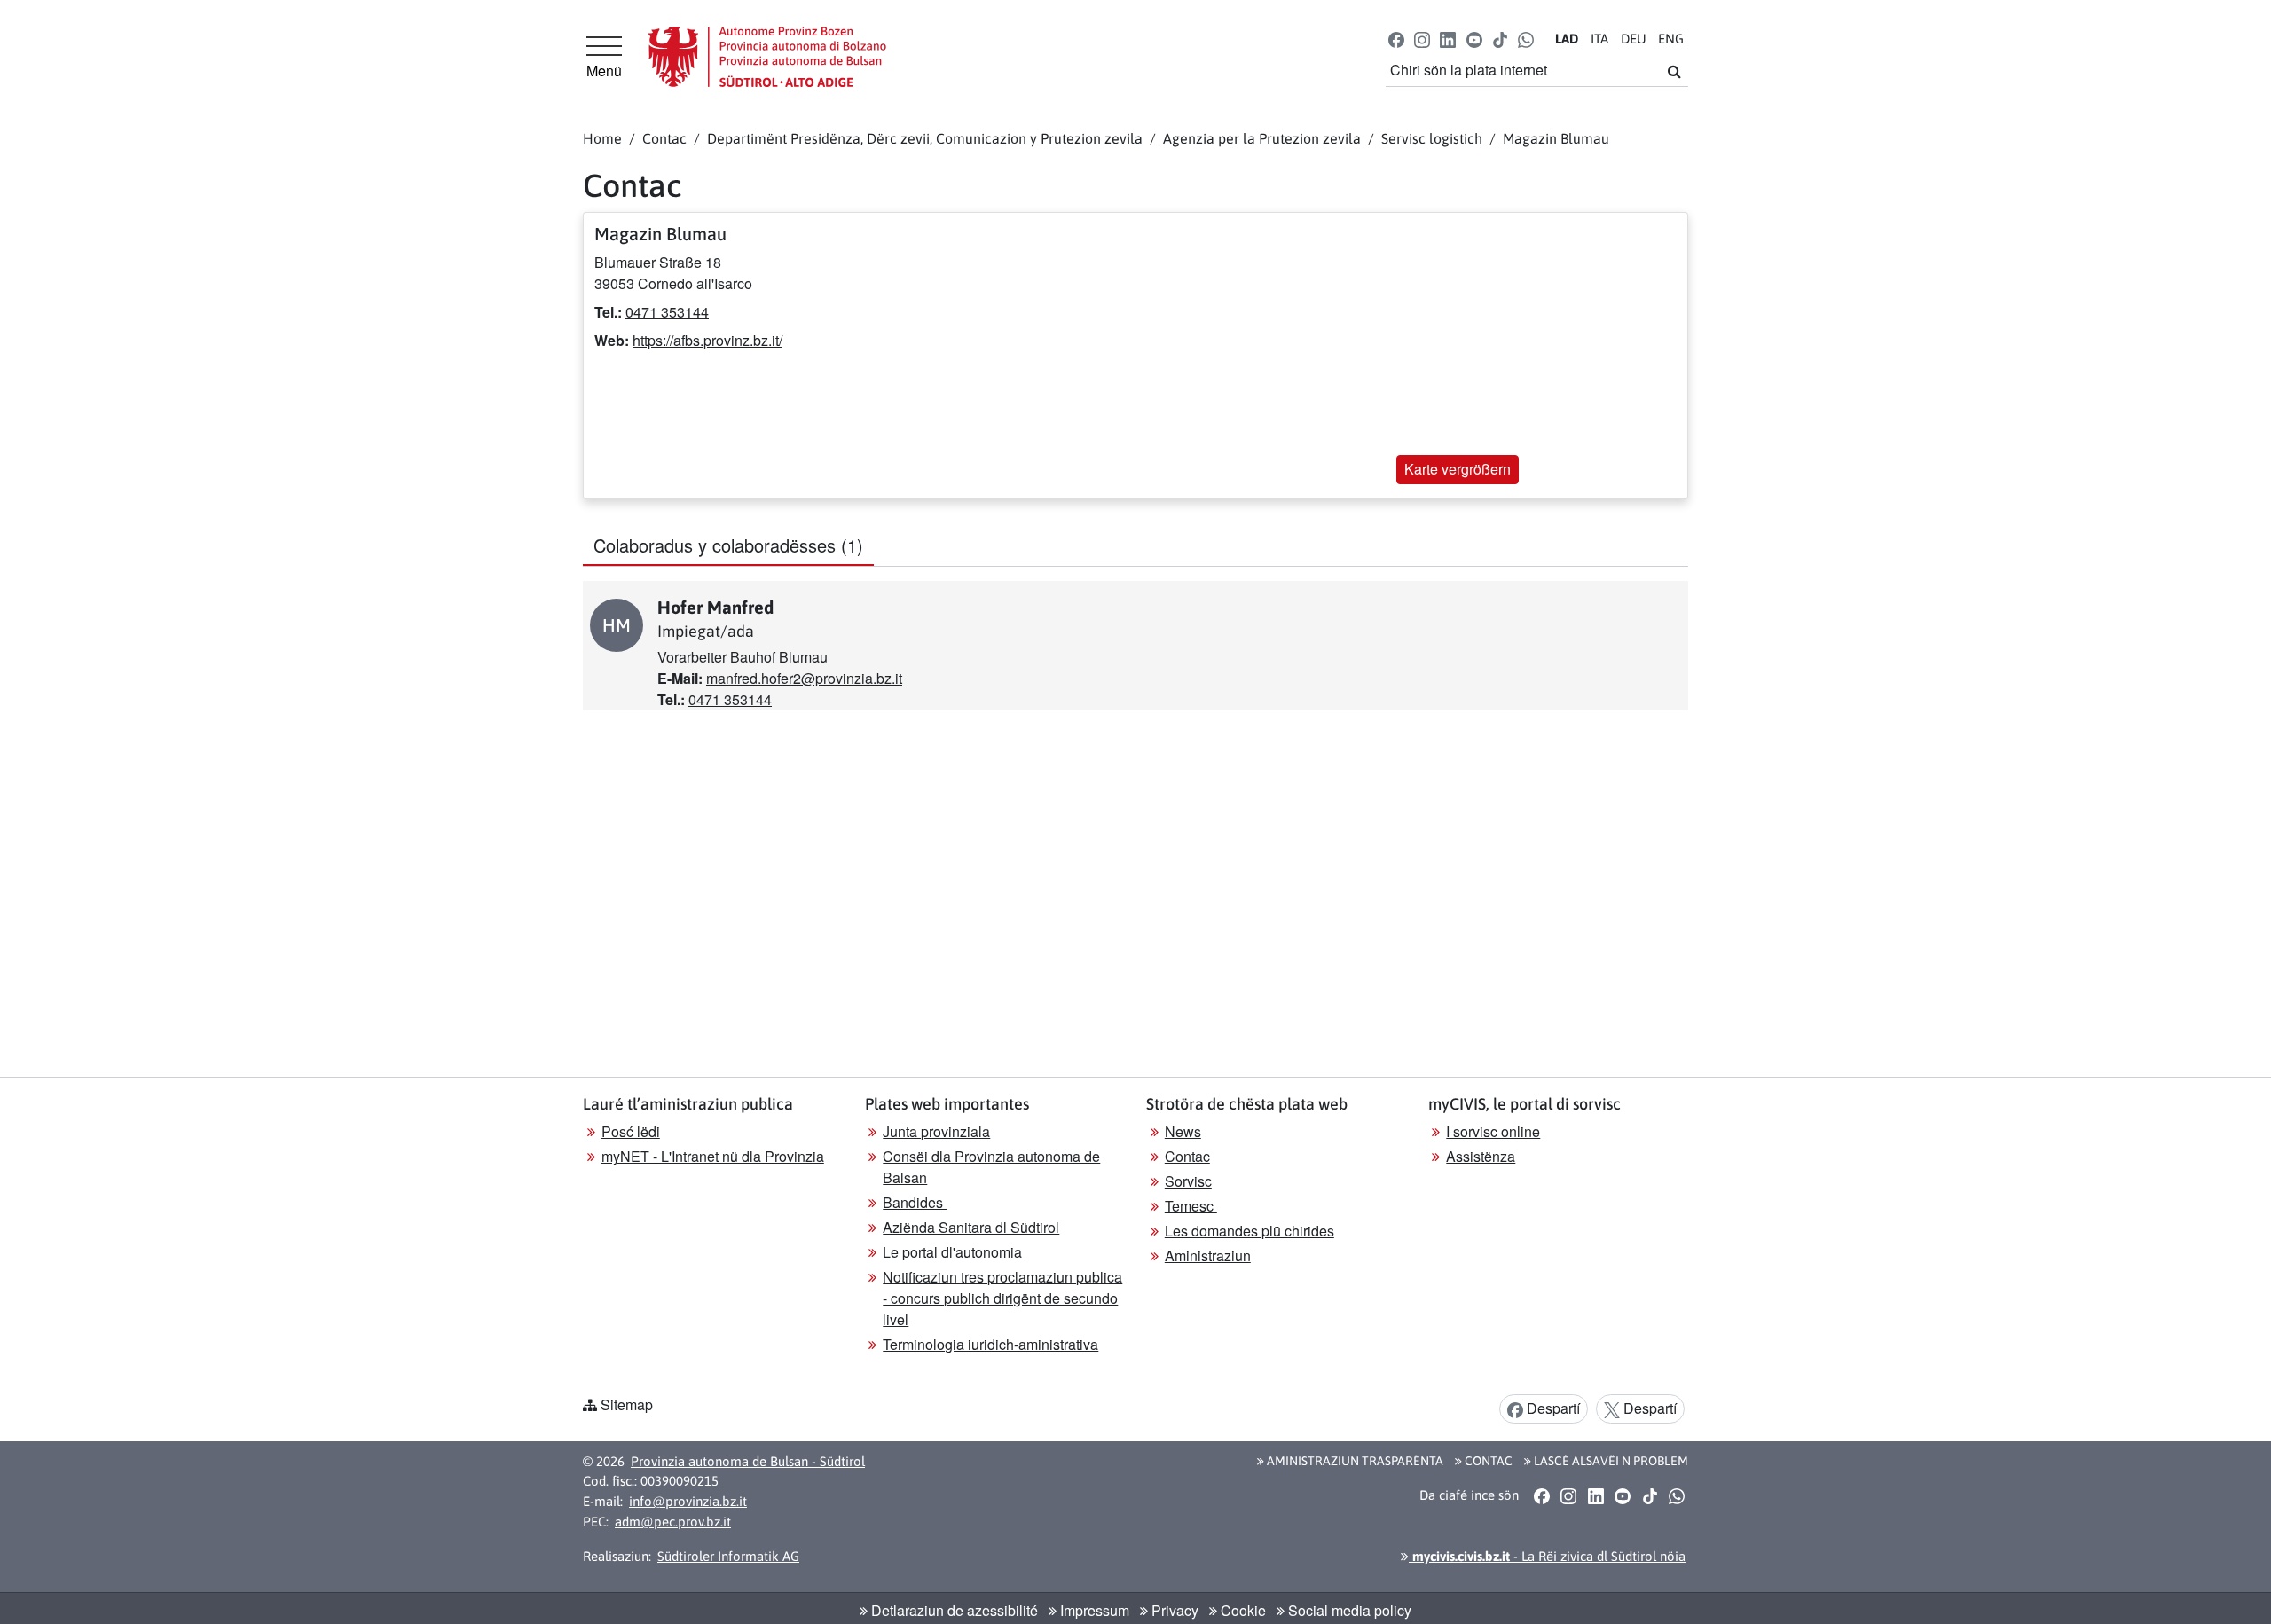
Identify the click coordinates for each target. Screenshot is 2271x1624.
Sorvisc (1188, 1181)
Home (602, 138)
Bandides (915, 1202)
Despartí (1552, 1408)
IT (1599, 39)
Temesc (1191, 1206)
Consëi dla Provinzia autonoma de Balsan (991, 1167)
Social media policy (1348, 1610)
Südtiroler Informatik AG (728, 1556)
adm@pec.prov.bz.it (673, 1522)
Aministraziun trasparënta (1354, 1461)
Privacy (1173, 1610)
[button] (1397, 39)
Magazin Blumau (1556, 138)
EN (1671, 39)
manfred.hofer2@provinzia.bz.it (804, 678)
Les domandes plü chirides (1249, 1231)
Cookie (1242, 1610)
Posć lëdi (631, 1131)
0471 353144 (667, 312)
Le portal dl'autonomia (952, 1252)
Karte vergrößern (1458, 469)
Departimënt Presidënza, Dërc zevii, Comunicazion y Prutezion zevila (925, 138)
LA (1567, 39)
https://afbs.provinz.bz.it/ (707, 340)
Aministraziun (1208, 1255)
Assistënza (1481, 1156)
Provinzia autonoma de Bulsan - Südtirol (748, 1461)
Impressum (1093, 1610)
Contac (664, 138)
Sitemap (627, 1404)
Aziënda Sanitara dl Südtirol (971, 1227)
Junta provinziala (936, 1131)
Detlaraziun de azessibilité (953, 1610)
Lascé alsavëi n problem (1610, 1461)
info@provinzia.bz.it (688, 1501)
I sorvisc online (1493, 1131)
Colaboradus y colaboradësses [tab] (728, 545)
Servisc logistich (1432, 138)
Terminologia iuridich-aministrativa (990, 1344)
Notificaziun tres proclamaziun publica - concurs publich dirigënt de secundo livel (1002, 1298)
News (1183, 1131)
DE (1634, 39)
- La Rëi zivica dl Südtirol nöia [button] (1547, 1556)
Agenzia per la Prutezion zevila (1262, 138)
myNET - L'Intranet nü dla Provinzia (713, 1156)
